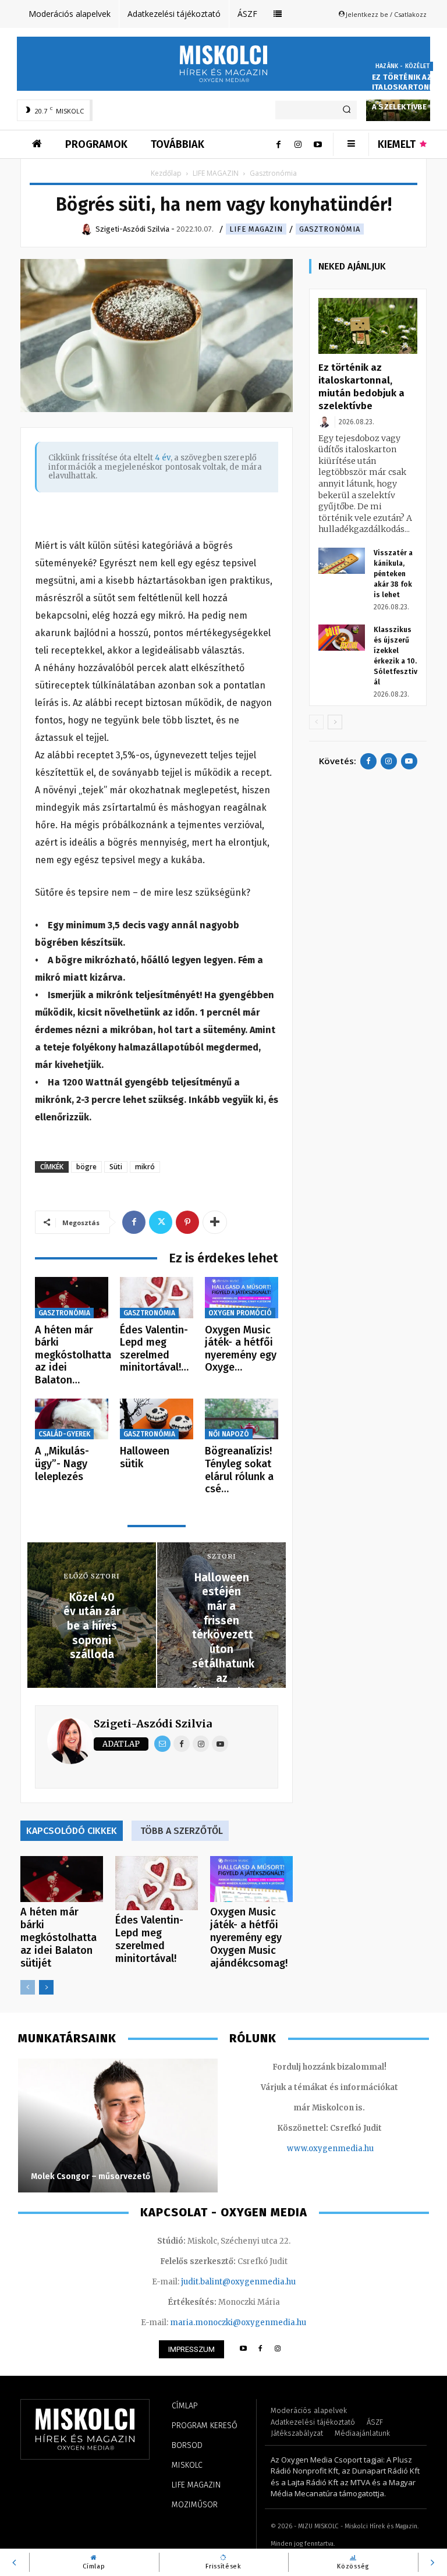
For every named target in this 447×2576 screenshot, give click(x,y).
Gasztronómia (330, 229)
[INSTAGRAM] (278, 2349)
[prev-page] (28, 1987)
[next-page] (46, 1987)
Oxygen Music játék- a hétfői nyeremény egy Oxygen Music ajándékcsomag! (249, 1938)
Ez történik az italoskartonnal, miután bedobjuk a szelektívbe (409, 92)
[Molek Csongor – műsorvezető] (118, 2126)
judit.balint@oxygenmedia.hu (238, 2282)
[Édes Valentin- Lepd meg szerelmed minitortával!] (157, 1298)
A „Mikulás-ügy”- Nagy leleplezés (62, 1463)
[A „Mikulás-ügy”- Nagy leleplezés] (72, 1419)
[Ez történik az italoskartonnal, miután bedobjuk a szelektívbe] (368, 326)
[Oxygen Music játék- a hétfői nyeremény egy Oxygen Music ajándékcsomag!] (242, 1298)
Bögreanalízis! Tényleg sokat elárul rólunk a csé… (239, 1470)
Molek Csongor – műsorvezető (91, 2176)
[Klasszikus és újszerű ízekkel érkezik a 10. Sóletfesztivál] (342, 638)
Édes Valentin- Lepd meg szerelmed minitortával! (149, 1939)
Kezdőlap (166, 173)
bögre (86, 1167)
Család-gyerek (64, 1434)
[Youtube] (318, 144)
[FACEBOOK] (260, 2349)
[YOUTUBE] (243, 2349)
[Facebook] (278, 144)
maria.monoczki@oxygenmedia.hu (238, 2323)
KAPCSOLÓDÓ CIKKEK (72, 1831)
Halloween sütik (145, 1457)
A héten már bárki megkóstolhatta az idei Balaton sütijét (58, 1938)
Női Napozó (229, 1434)
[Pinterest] (187, 1222)
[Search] (347, 110)
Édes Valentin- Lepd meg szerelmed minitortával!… (154, 1349)
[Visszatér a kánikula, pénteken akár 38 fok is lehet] (342, 561)
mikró (145, 1167)
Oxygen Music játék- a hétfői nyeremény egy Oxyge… (241, 1349)
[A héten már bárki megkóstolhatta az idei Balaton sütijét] (72, 1298)
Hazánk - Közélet (402, 66)
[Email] (162, 1744)
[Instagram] (298, 144)
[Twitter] (161, 1222)
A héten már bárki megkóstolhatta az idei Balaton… (73, 1355)
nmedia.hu (353, 2149)
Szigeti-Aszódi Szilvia (153, 1724)
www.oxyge (310, 2149)
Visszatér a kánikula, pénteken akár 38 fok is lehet (393, 574)
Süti (116, 1167)
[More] (215, 1222)
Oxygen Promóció (240, 1313)
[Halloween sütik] (157, 1419)
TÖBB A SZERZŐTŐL (182, 1831)
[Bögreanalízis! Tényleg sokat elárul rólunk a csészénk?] (242, 1419)
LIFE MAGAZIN (216, 173)
